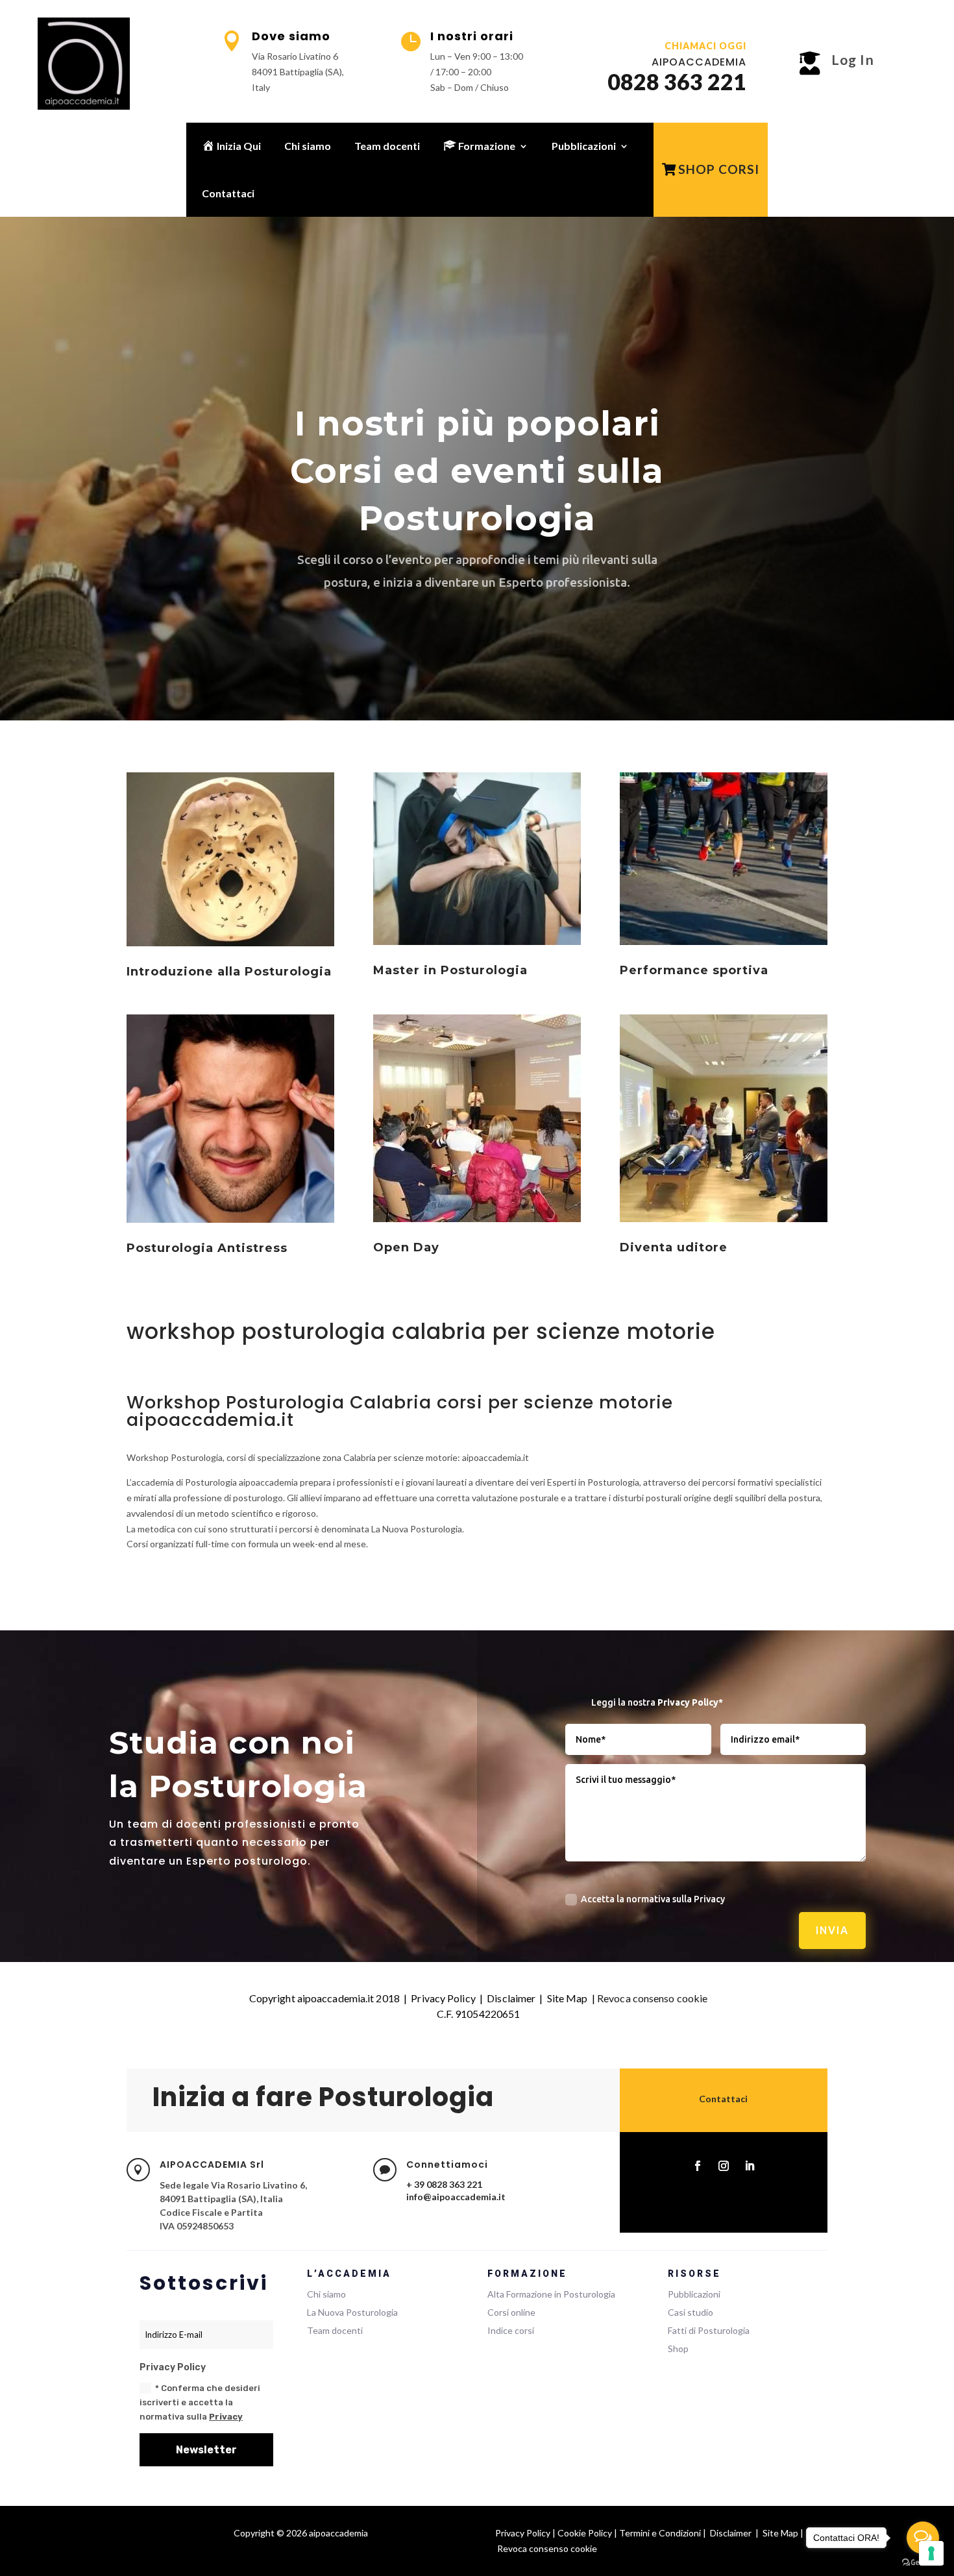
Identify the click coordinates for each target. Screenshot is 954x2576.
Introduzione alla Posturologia (229, 972)
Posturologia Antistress (207, 1248)
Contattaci (228, 193)
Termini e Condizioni (660, 2533)
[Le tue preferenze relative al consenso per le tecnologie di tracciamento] (931, 2553)
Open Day (406, 1247)
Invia (832, 1930)
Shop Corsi (719, 169)
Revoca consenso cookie (652, 1998)
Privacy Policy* (690, 1702)
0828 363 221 (677, 81)
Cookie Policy (585, 2533)
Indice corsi (511, 2330)
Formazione (486, 146)
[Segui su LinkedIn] (750, 2166)
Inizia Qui (238, 146)
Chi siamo (308, 146)
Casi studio (691, 2312)
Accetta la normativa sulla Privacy (653, 1899)
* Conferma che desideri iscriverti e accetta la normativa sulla (200, 2402)
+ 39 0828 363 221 (444, 2184)
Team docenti (387, 146)
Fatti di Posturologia (709, 2330)
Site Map (568, 1998)
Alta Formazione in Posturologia (551, 2294)
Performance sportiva (694, 970)
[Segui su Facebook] (698, 2166)
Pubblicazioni (584, 146)
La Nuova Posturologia (352, 2312)
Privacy (226, 2417)
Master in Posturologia (450, 970)
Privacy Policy (443, 1998)
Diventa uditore (674, 1247)
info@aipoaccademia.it (456, 2197)
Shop (678, 2349)
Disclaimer (511, 1998)
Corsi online (511, 2312)
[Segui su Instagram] (724, 2166)
